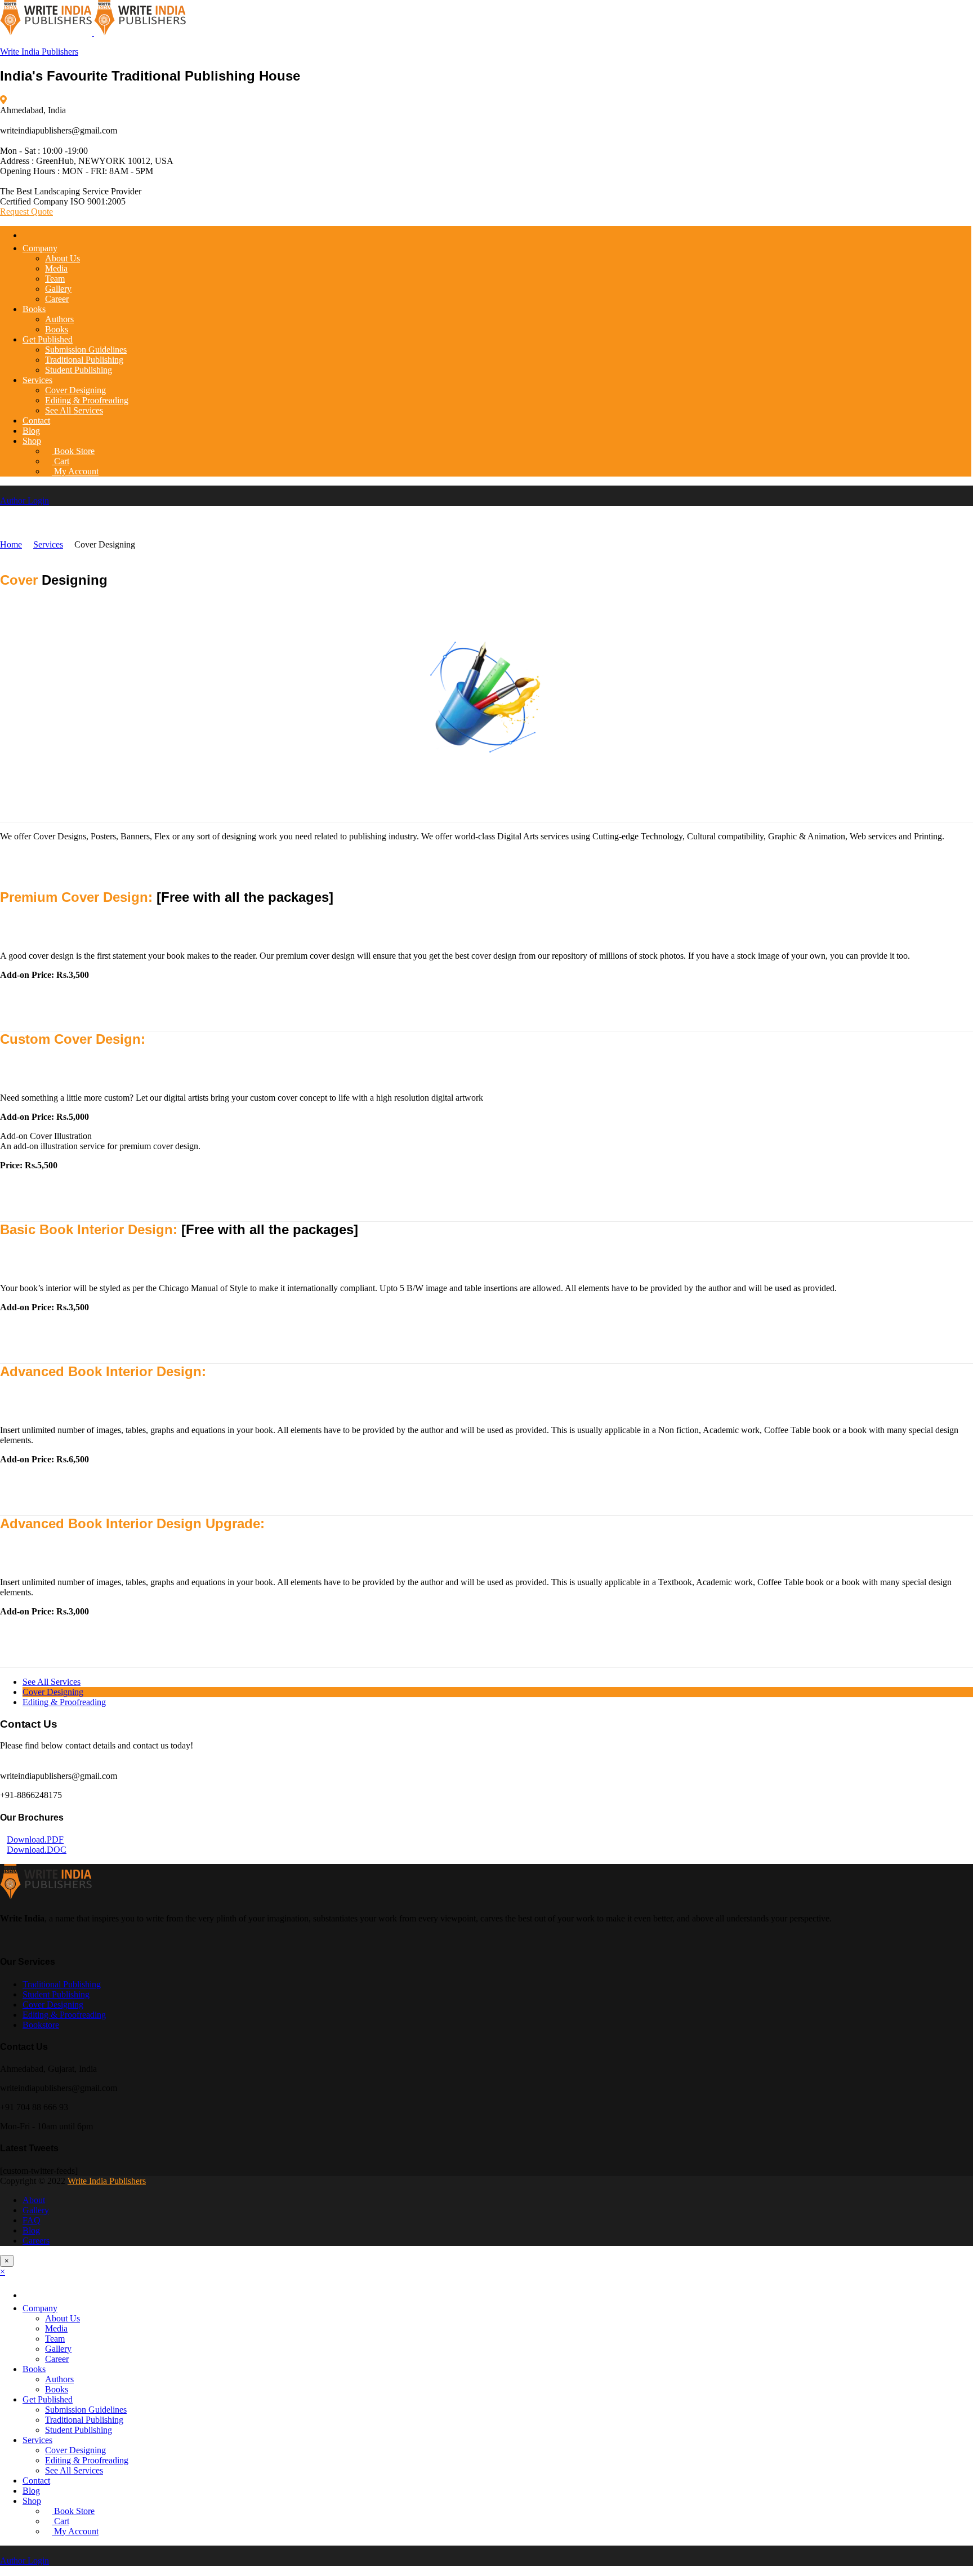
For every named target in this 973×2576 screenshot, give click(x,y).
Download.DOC (37, 1850)
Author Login (24, 500)
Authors (59, 319)
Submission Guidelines (86, 350)
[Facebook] (3, 1940)
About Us (63, 258)
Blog (31, 431)
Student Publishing (79, 370)
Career (57, 299)
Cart (61, 461)
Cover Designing (75, 390)
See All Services (74, 410)
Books (34, 309)
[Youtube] (17, 1940)
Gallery (58, 289)
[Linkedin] (24, 1940)
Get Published (48, 339)
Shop (32, 441)
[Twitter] (10, 1940)
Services (37, 380)
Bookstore (41, 2025)
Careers (36, 2241)
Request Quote (26, 212)
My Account (75, 471)
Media (56, 268)
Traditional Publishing (84, 360)
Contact (36, 421)
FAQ (32, 2220)
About (34, 2200)
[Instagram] (30, 1940)
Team (55, 279)
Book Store (73, 451)
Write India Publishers (39, 52)
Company (40, 248)
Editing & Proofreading (87, 400)
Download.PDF (35, 1839)
